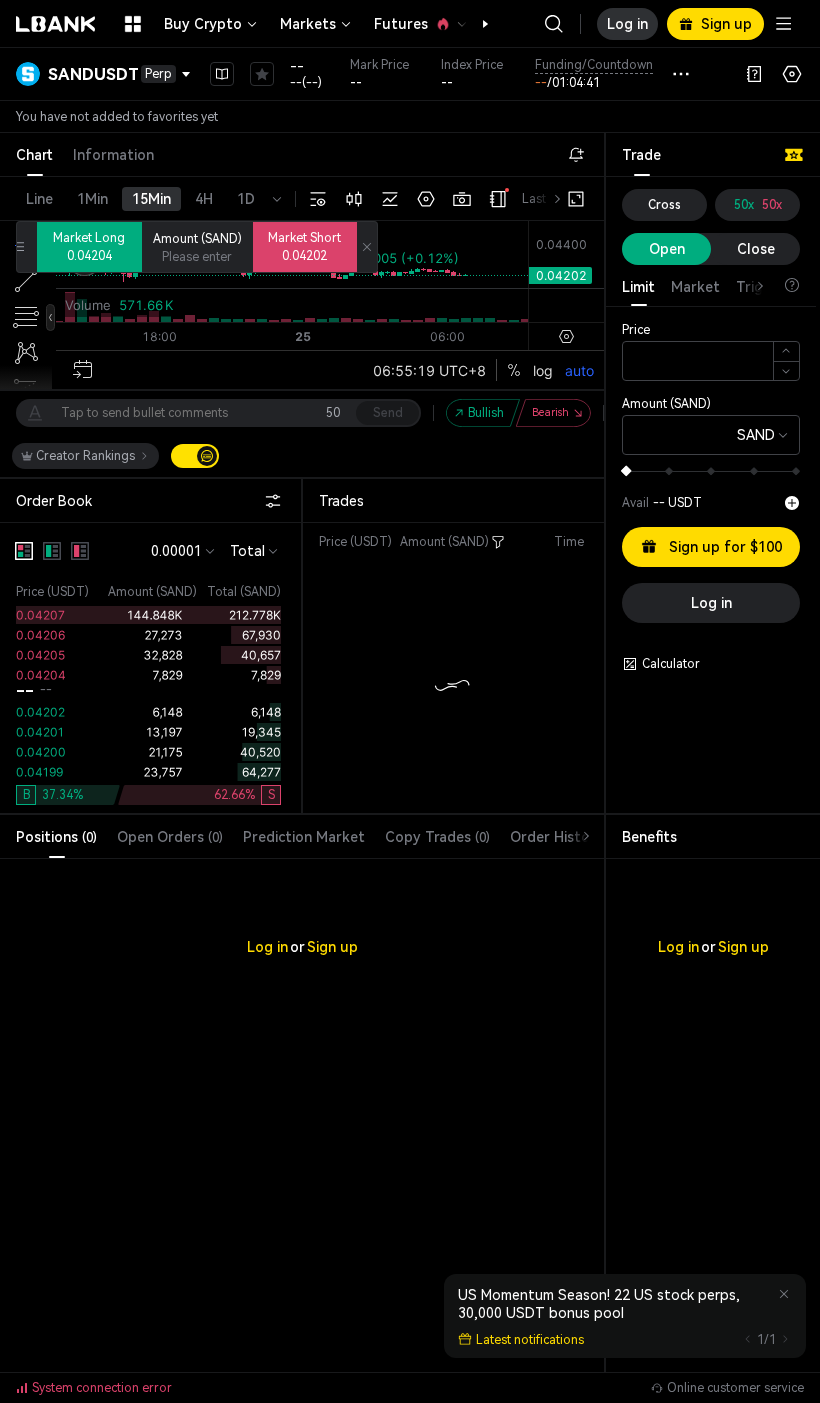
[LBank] (56, 24)
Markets (308, 24)
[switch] (195, 456)
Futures (401, 24)
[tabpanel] (302, 1083)
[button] (475, 24)
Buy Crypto (203, 24)
